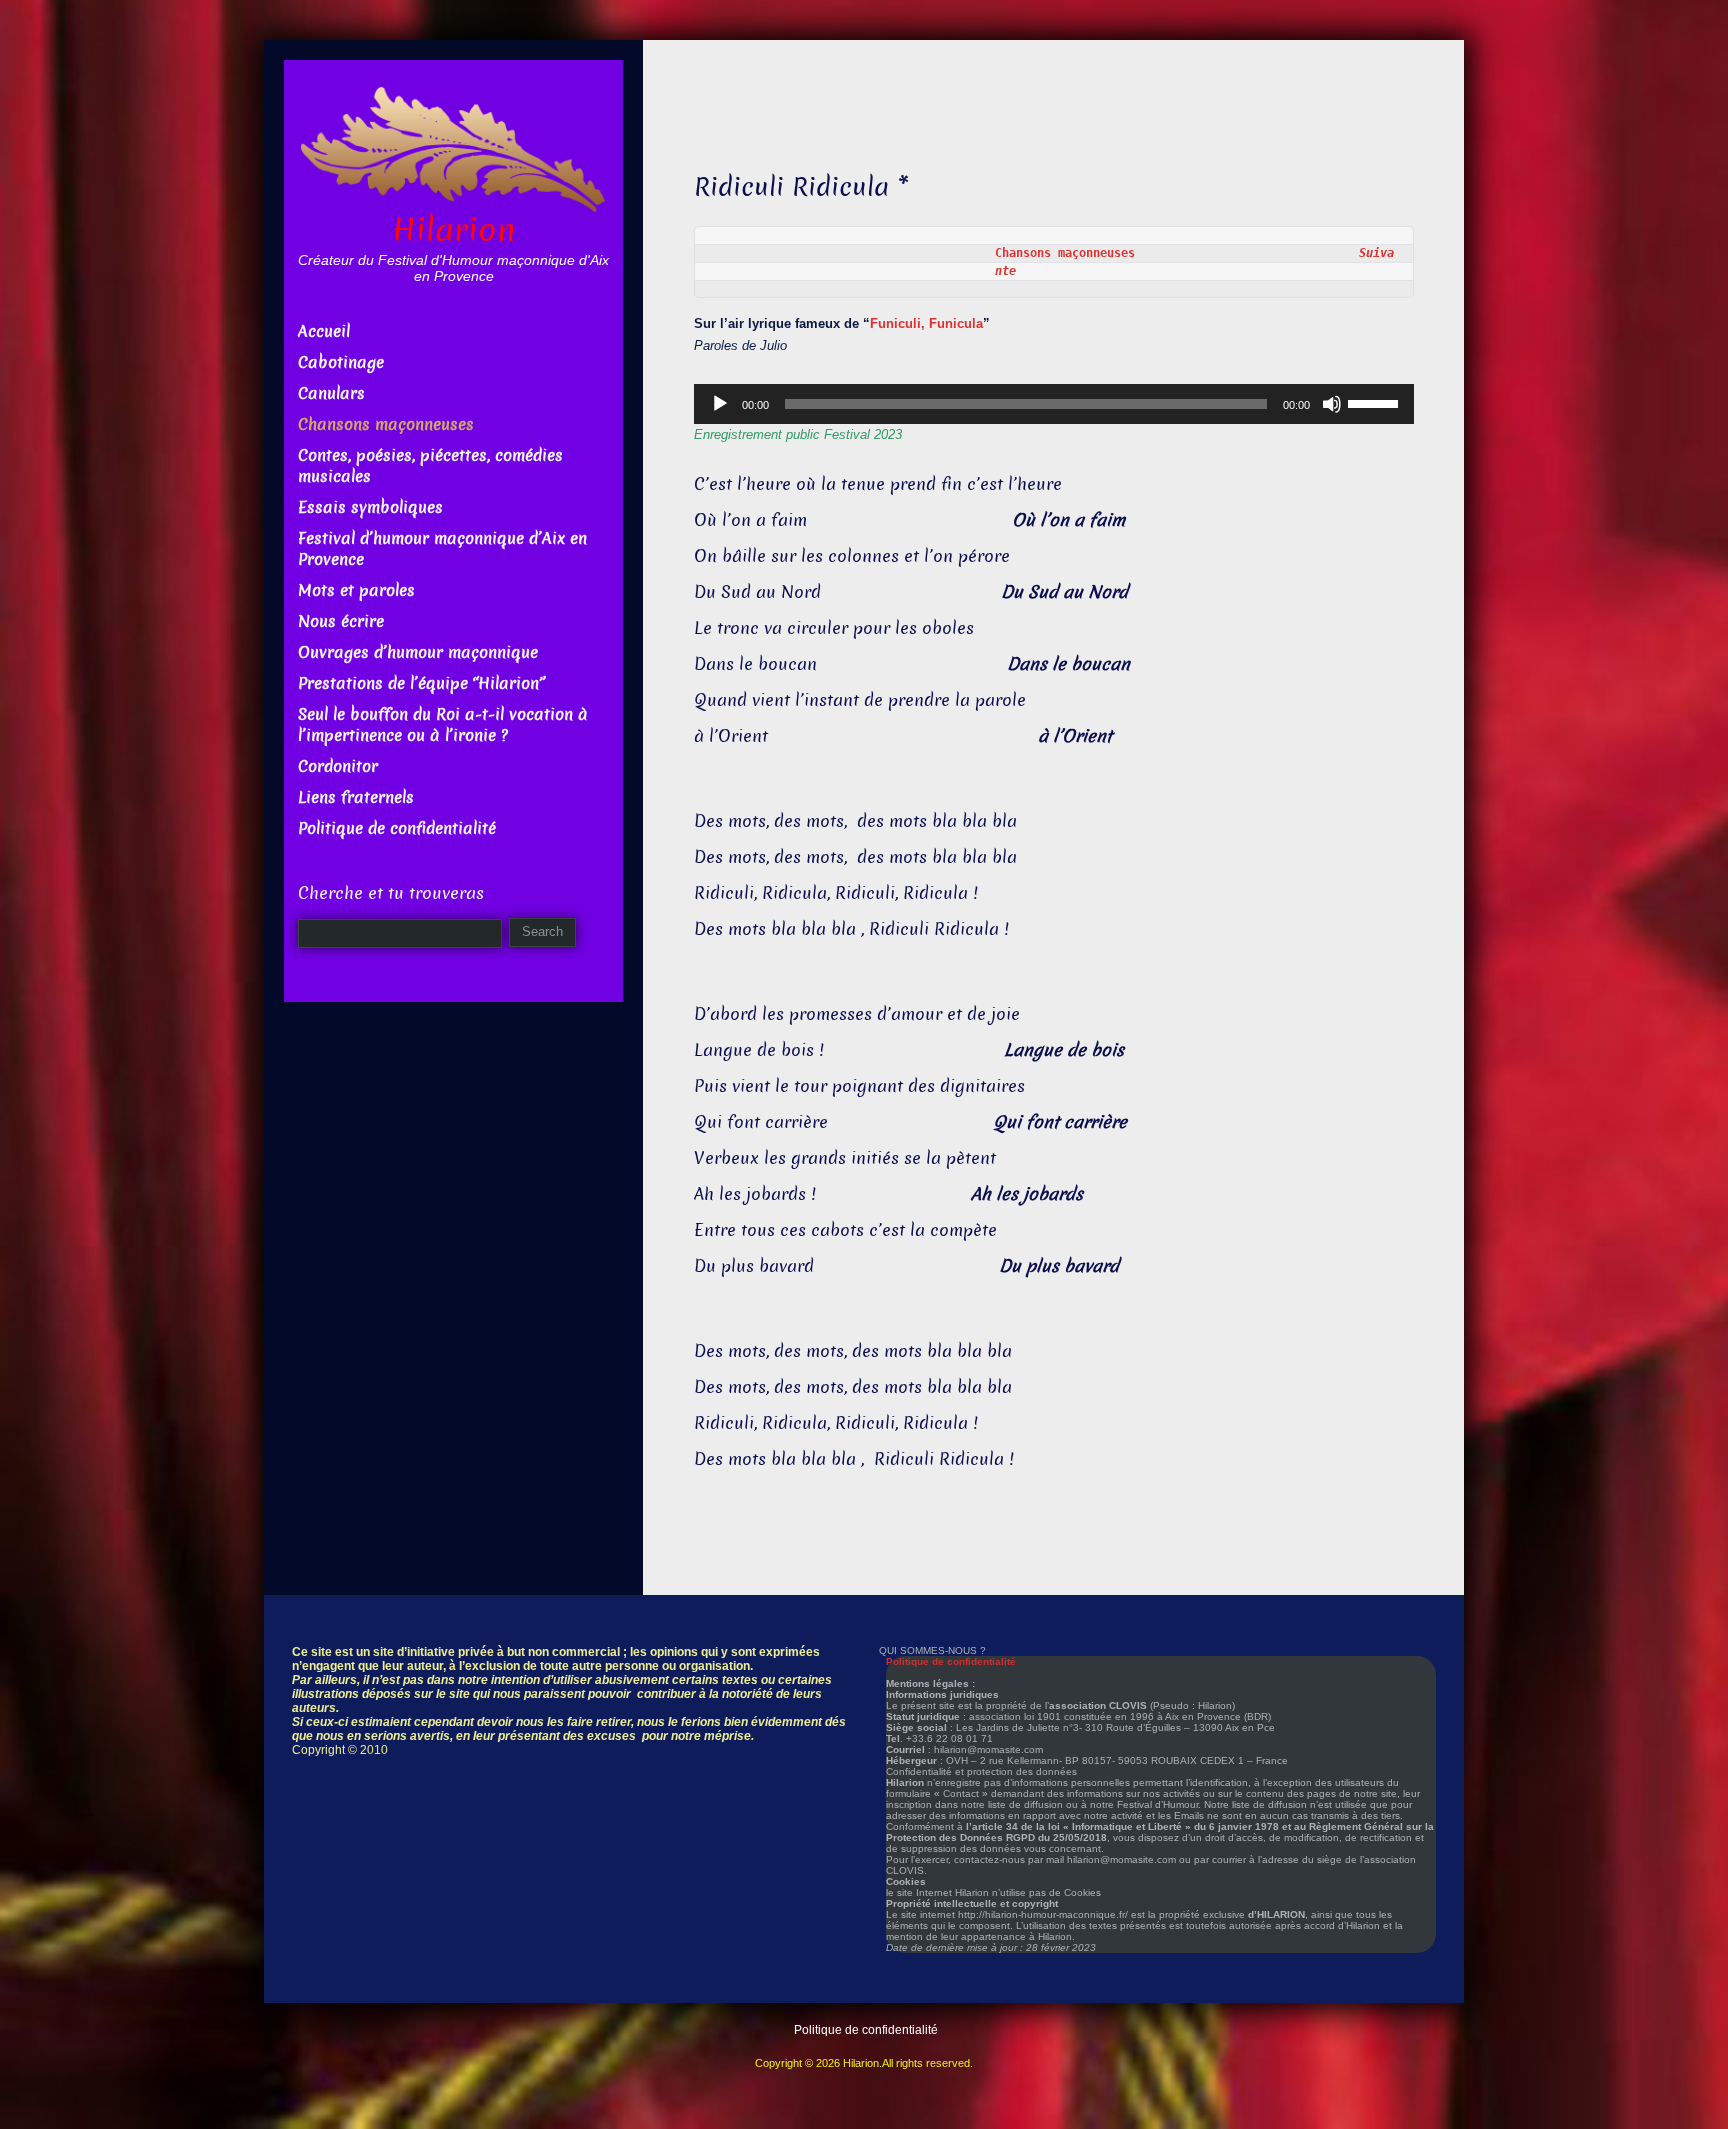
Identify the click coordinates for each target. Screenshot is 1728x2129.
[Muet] (1332, 404)
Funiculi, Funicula (926, 323)
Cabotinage (341, 362)
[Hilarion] (453, 147)
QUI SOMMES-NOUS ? (932, 1650)
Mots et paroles (356, 590)
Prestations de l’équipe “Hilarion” (422, 683)
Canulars (331, 393)
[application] (1054, 404)
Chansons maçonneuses (1177, 253)
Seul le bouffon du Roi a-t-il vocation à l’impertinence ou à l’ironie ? (443, 725)
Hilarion (454, 230)
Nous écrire (341, 621)
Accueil (324, 331)
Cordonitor (338, 766)
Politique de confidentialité (397, 828)
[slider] (1376, 402)
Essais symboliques (370, 507)
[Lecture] (720, 404)
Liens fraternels (356, 797)
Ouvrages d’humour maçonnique (418, 652)
